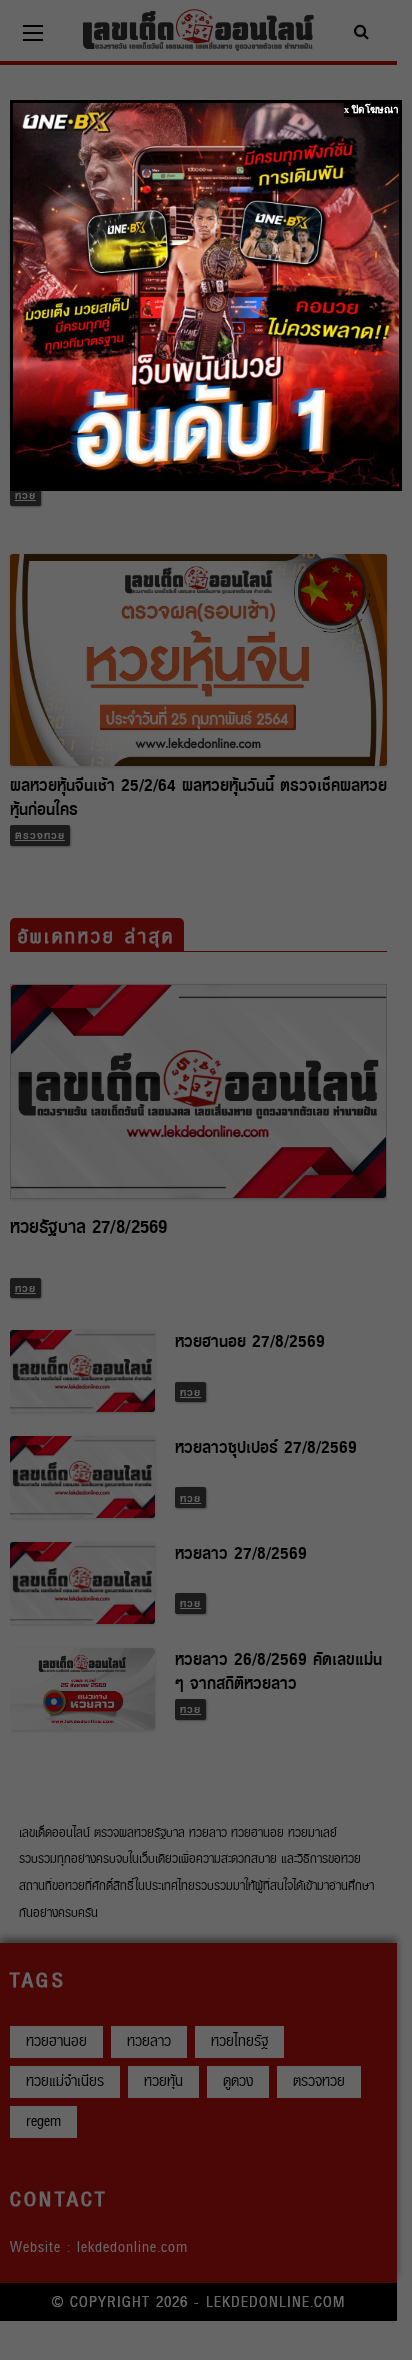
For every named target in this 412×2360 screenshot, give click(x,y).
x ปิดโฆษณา (371, 109)
